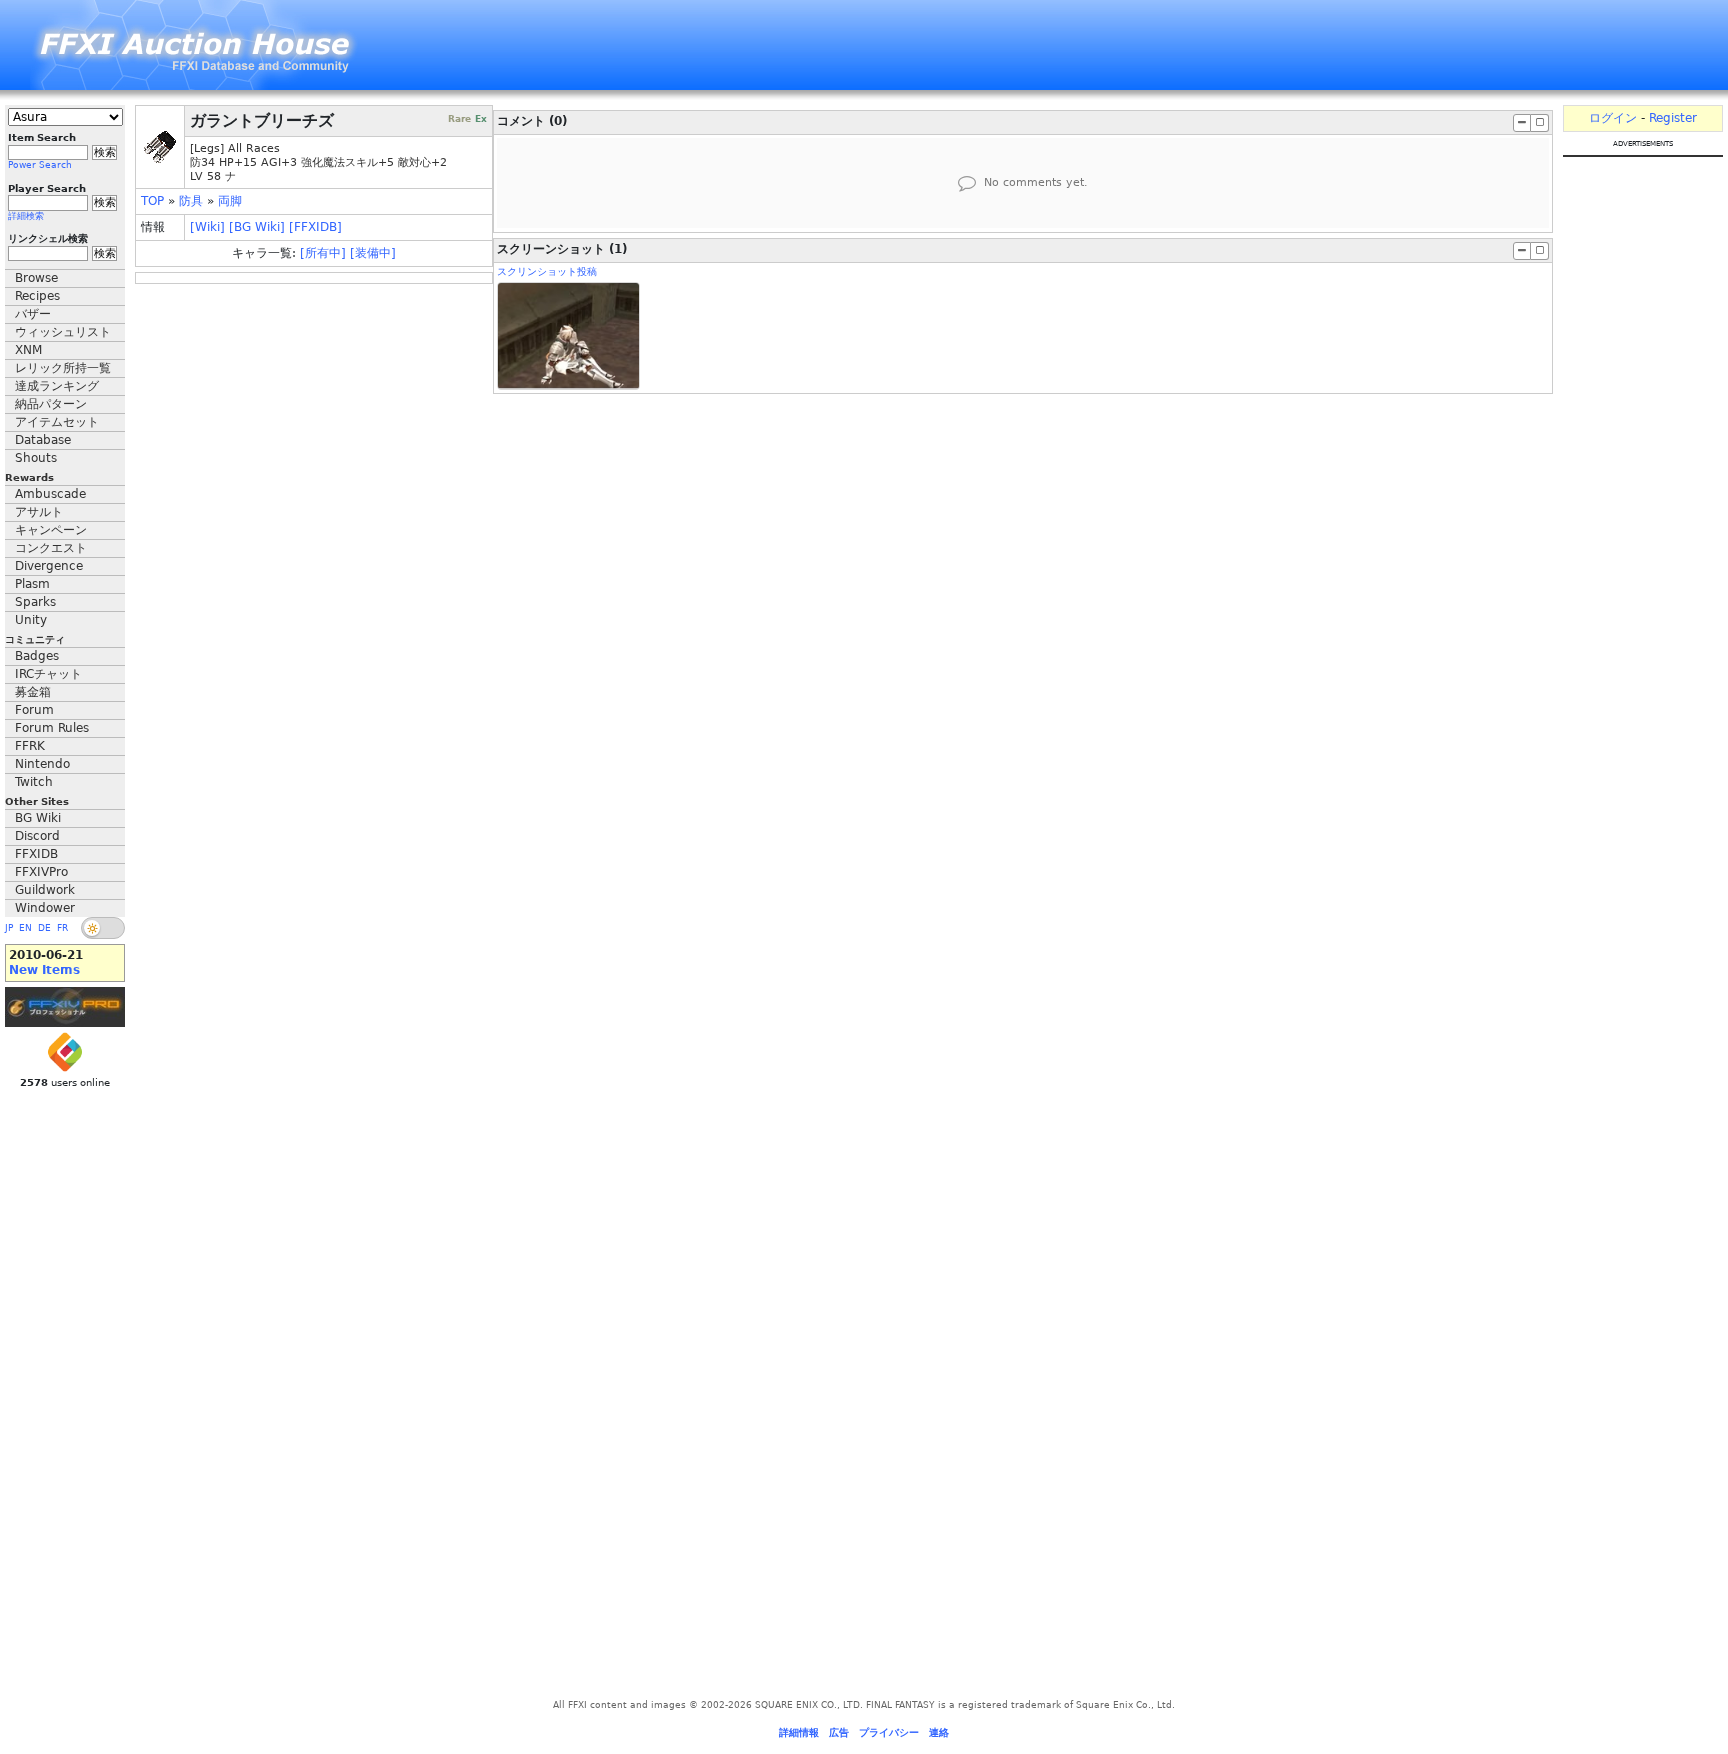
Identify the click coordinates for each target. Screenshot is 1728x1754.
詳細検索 (26, 216)
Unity (31, 620)
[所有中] (323, 253)
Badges (37, 656)
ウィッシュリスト (63, 332)
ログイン (1613, 118)
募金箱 (33, 692)
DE (44, 928)
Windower (45, 908)
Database (43, 440)
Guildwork (45, 890)
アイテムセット (57, 422)
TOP (152, 201)
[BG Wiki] (257, 227)
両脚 (230, 201)
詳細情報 (799, 1732)
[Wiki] (207, 227)
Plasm (32, 584)
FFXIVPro (41, 872)
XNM (28, 350)
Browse (36, 278)
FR (62, 928)
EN (25, 928)
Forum (34, 710)
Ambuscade (50, 494)
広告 (839, 1732)
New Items (44, 970)
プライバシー (889, 1732)
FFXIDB (36, 854)
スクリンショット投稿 (547, 271)
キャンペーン (51, 530)
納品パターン (51, 404)
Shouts (36, 458)
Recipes (37, 296)
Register (1673, 118)
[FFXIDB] (315, 227)
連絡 (939, 1732)
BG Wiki (38, 818)
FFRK (30, 746)
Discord (37, 836)
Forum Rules (52, 728)
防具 (191, 201)
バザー (33, 314)
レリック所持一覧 (63, 368)
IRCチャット (48, 674)
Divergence (49, 566)
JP (9, 928)
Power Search (40, 165)
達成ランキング (57, 386)
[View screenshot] (568, 336)
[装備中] (373, 253)
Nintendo (42, 764)
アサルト (39, 512)
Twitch (34, 782)
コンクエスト (51, 548)
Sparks (35, 602)
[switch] (103, 928)
